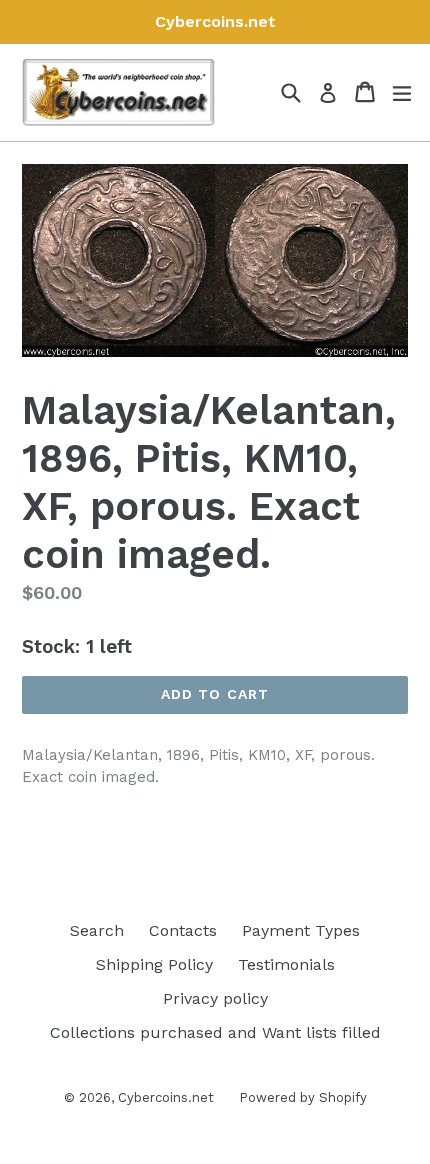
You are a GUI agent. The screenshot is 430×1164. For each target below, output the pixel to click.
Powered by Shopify (303, 1097)
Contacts (183, 930)
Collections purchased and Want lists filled (215, 1032)
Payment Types (301, 930)
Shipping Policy (154, 964)
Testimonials (286, 964)
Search (97, 930)
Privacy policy (215, 998)
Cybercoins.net (166, 1097)
